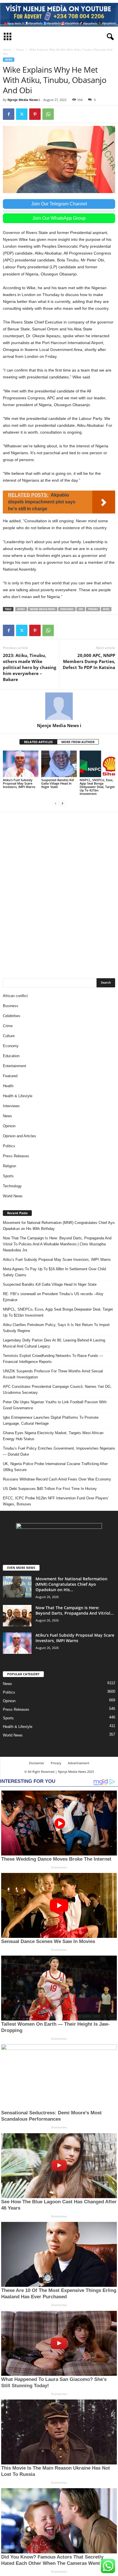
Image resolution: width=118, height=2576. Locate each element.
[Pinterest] (35, 114)
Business (11, 1006)
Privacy (56, 1763)
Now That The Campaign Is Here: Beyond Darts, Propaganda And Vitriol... (75, 1610)
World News (13, 1196)
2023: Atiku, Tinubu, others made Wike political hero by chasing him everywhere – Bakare (29, 667)
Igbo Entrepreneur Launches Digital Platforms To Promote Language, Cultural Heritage (51, 1420)
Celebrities (12, 1016)
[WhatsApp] (48, 114)
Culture (9, 1036)
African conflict (15, 996)
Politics (9, 1146)
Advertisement (79, 1763)
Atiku (21, 609)
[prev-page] (56, 803)
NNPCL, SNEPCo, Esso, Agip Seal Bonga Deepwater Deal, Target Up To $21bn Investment (97, 787)
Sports (8, 1176)
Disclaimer (37, 1763)
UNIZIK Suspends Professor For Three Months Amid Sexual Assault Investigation (53, 1374)
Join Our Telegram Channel (59, 204)
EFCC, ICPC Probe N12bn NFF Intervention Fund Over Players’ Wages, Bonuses (56, 1501)
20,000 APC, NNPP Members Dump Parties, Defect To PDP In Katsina (89, 661)
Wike (106, 609)
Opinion (9, 1126)
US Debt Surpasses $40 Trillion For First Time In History (50, 1489)
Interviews (11, 1106)
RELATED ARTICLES (38, 742)
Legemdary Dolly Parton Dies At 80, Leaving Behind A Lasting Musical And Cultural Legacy (54, 1343)
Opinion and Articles (19, 1136)
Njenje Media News (43, 609)
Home (7, 49)
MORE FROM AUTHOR (78, 742)
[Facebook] (9, 114)
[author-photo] (59, 706)
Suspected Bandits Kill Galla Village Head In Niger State (58, 783)
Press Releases (16, 1156)
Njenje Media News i (23, 100)
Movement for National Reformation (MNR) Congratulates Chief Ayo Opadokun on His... (71, 1584)
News (20, 49)
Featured (10, 1076)
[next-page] (62, 803)
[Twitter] (22, 114)
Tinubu (93, 609)
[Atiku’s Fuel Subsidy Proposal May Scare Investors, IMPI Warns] (21, 764)
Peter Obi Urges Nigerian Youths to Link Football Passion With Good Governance (55, 1405)
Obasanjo (67, 609)
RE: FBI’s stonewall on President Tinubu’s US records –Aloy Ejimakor (53, 1297)
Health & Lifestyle (18, 1096)
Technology (12, 1186)
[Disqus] (59, 892)
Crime (8, 1026)
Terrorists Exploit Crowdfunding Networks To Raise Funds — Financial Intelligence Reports (53, 1359)
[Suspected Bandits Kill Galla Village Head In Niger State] (59, 764)
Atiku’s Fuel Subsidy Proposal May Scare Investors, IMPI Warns (19, 783)
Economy (11, 1046)
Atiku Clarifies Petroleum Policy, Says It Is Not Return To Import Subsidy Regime (56, 1328)
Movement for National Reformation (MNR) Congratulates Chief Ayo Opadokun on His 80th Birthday (59, 1226)
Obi (81, 609)
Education (11, 1056)
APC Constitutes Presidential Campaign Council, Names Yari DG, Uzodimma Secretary (57, 1390)
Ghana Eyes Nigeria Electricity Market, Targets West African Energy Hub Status (53, 1436)
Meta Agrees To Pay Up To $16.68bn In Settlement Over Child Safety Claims (54, 1272)
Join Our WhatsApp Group (59, 218)
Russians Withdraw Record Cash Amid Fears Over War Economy (57, 1479)
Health (8, 1086)
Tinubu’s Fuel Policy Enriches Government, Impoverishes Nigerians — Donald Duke (59, 1451)
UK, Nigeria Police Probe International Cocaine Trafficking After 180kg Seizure (55, 1467)
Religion (9, 1166)
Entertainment (14, 1066)
